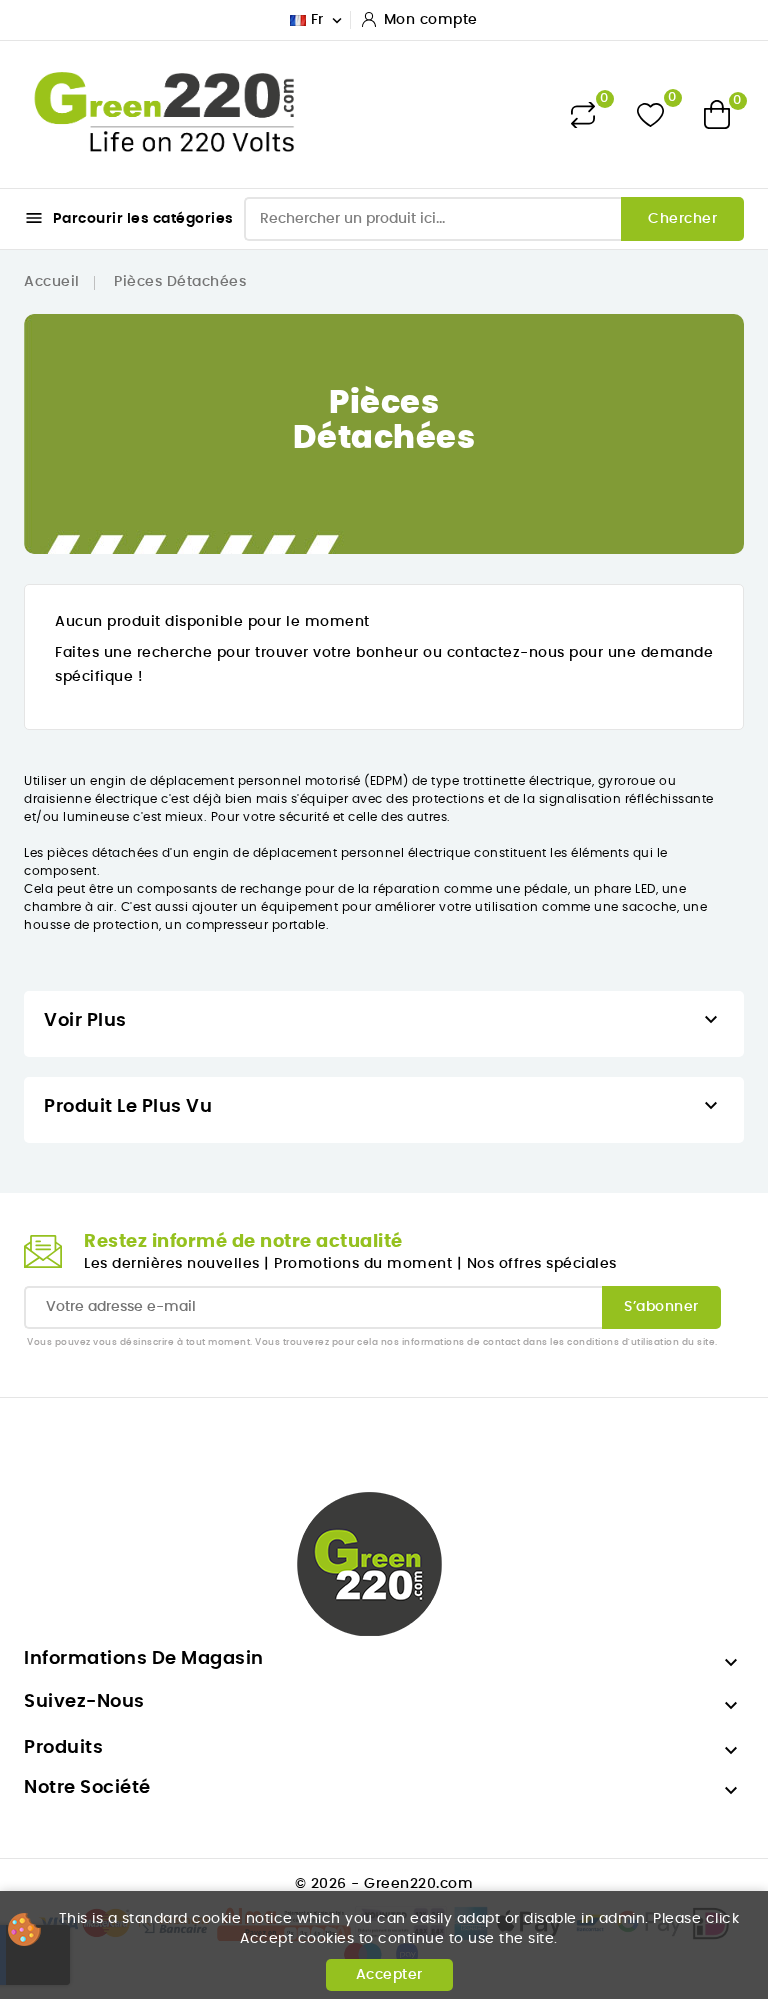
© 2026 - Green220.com (384, 1884)
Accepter (389, 1975)
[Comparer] (583, 115)
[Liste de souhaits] (650, 114)
